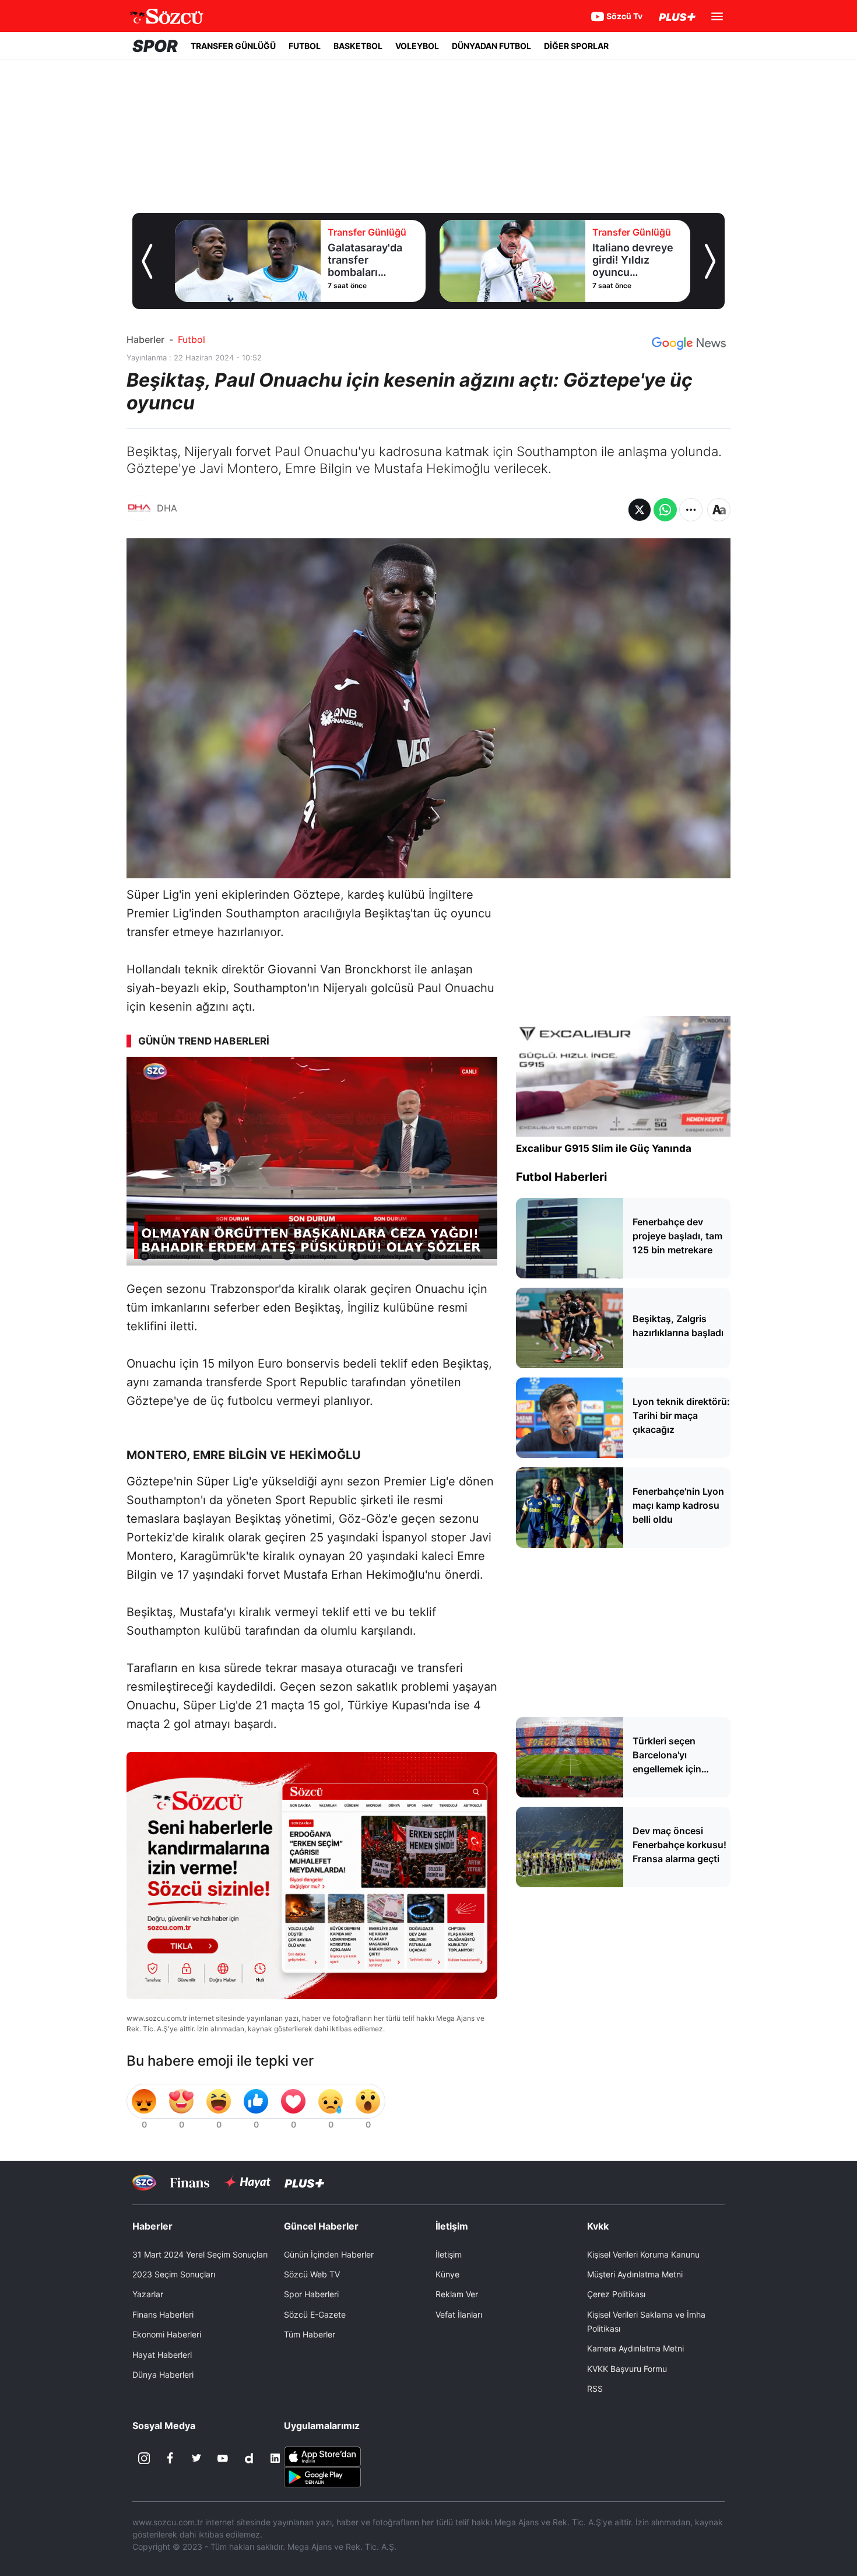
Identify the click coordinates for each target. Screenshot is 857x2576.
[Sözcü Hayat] (247, 2182)
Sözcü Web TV (312, 2274)
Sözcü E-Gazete (315, 2314)
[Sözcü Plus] (304, 2183)
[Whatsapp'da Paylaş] (665, 510)
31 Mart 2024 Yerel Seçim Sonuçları (200, 2254)
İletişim (449, 2254)
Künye (447, 2274)
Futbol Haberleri (561, 1177)
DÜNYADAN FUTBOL (491, 46)
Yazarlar (148, 2294)
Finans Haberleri (163, 2314)
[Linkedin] (275, 2458)
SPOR (155, 46)
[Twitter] (196, 2458)
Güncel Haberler (321, 2226)
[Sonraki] (710, 261)
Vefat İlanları (459, 2314)
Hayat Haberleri (162, 2355)
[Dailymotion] (249, 2458)
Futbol (192, 339)
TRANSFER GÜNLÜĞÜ (233, 46)
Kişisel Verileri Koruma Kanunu (643, 2254)
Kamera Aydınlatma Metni (635, 2348)
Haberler (145, 339)
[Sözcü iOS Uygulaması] (322, 2456)
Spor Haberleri (311, 2294)
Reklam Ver (457, 2294)
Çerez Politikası (616, 2294)
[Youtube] (223, 2458)
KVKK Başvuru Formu (627, 2369)
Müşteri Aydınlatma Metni (635, 2274)
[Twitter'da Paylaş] (640, 510)
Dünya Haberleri (163, 2375)
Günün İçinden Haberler (329, 2254)
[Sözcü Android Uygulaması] (322, 2476)
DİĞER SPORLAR (576, 46)
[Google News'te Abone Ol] (689, 344)
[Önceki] (147, 261)
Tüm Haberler (310, 2334)
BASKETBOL (358, 46)
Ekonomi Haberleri (167, 2334)
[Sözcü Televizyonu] (144, 2183)
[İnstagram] (144, 2458)
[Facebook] (170, 2458)
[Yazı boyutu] (719, 510)
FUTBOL (305, 46)
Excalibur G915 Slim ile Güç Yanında (604, 1148)
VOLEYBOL (417, 46)
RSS (595, 2389)
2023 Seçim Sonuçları (174, 2274)
